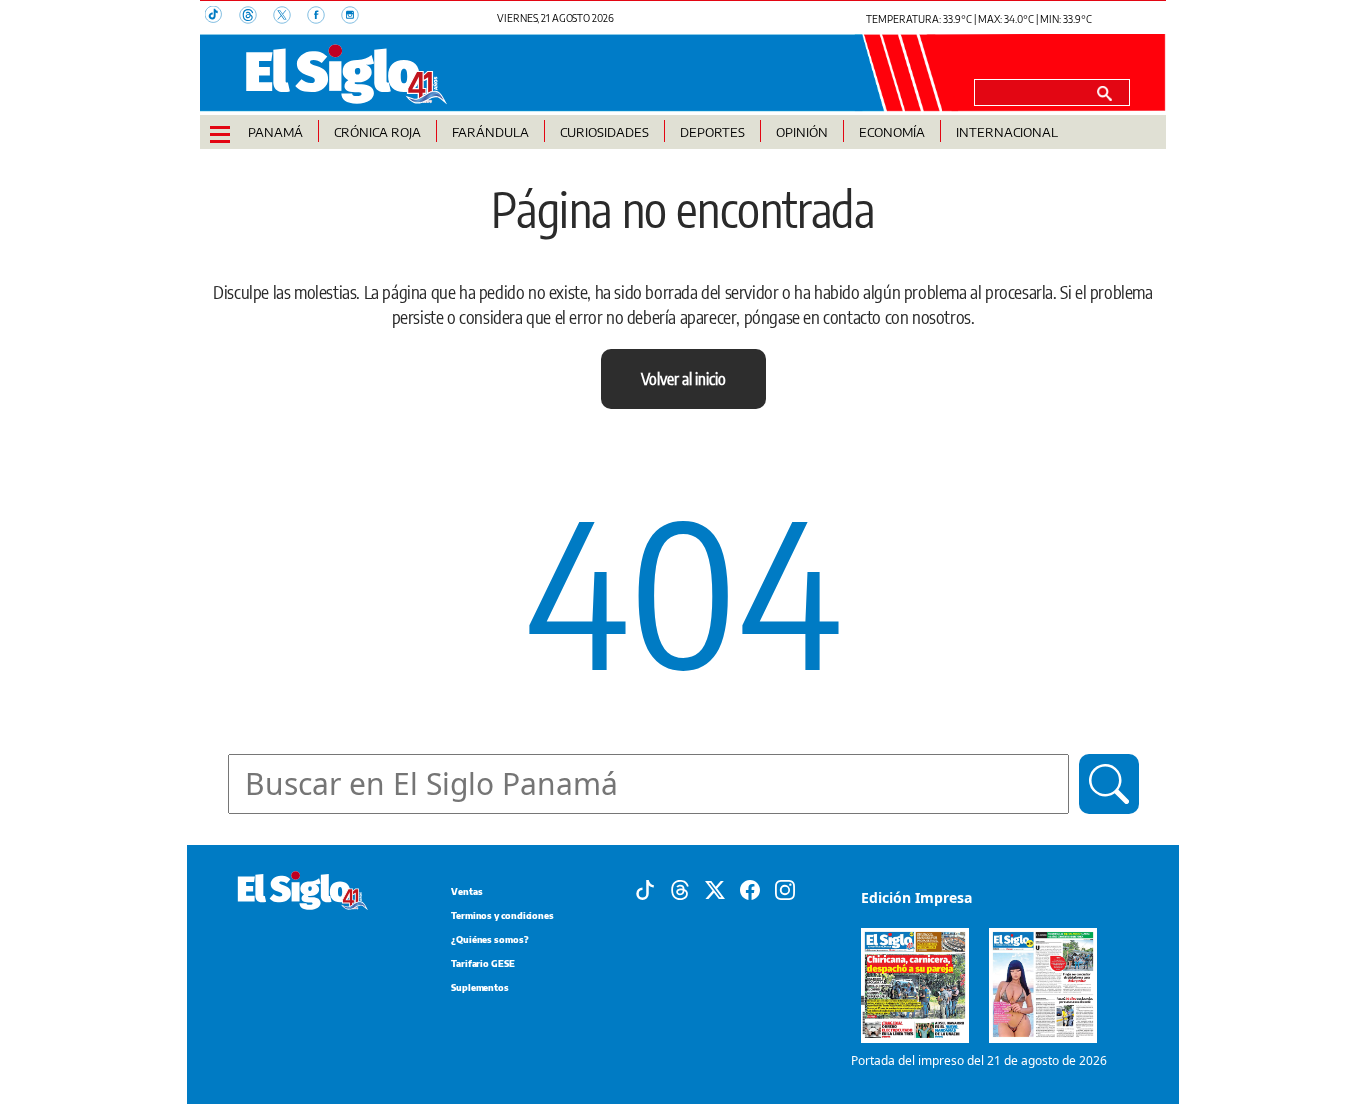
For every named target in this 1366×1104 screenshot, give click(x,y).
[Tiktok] (645, 889)
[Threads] (680, 889)
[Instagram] (785, 889)
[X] (715, 889)
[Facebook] (750, 889)
